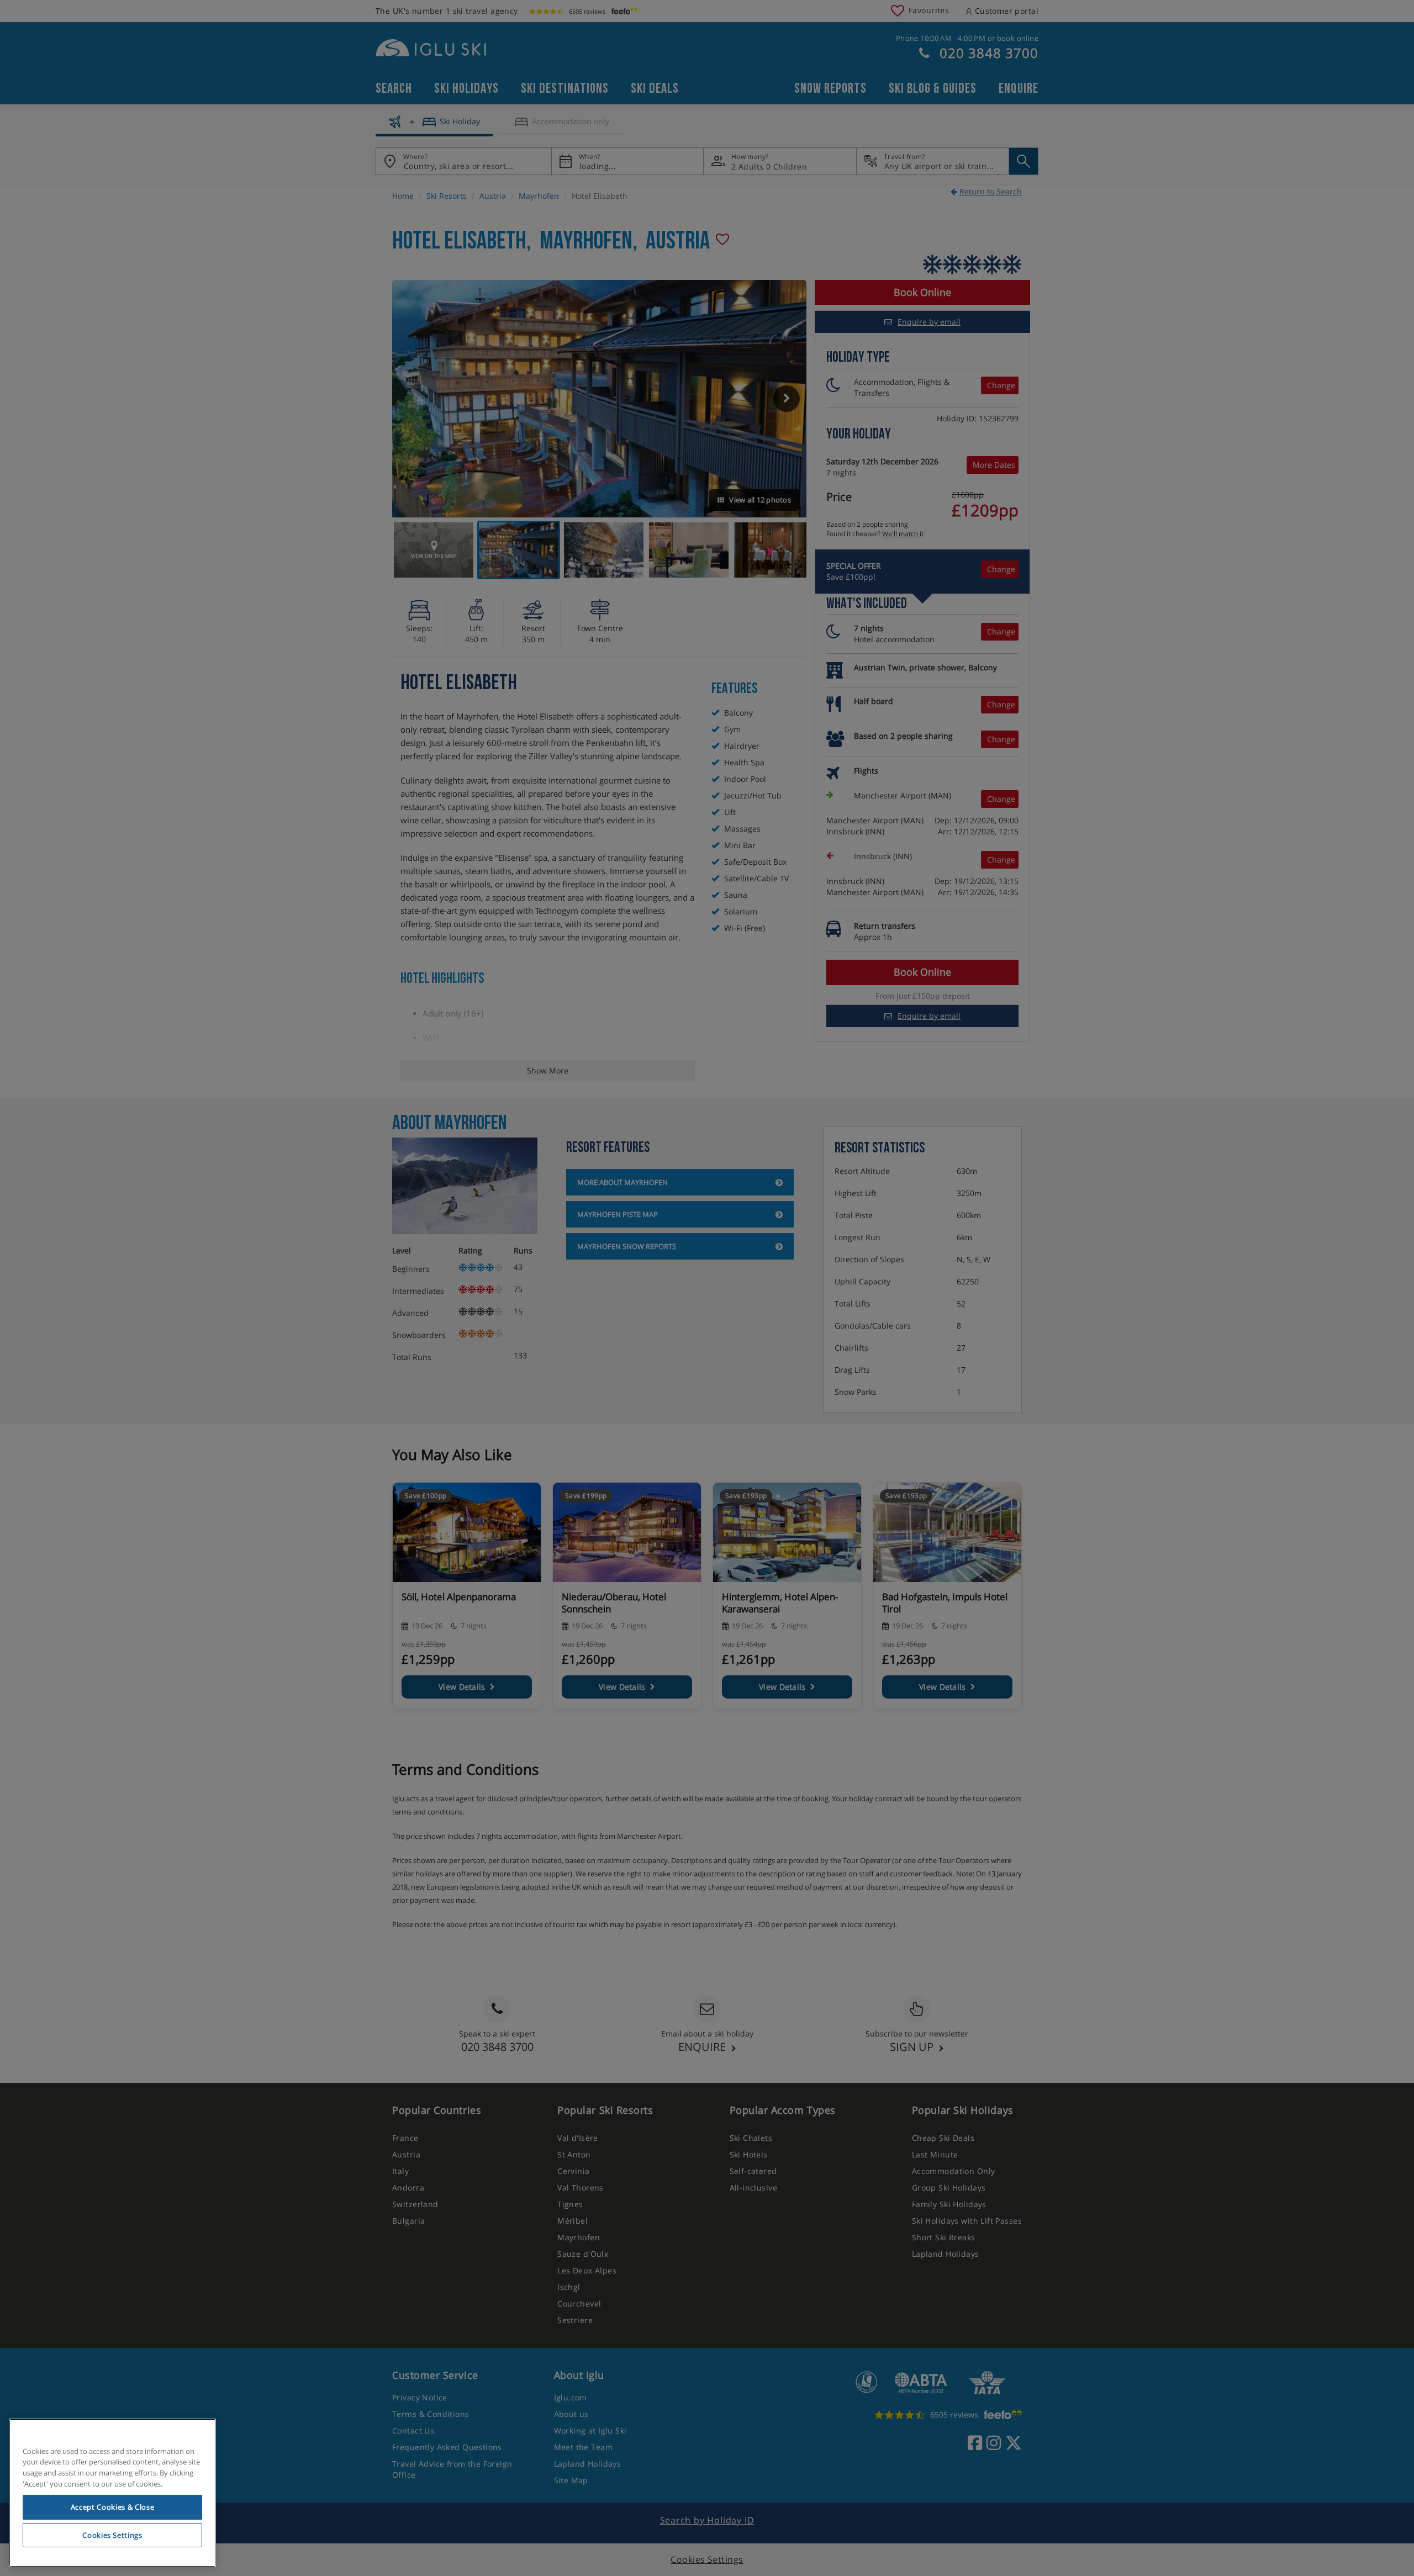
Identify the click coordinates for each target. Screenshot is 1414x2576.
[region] (112, 2493)
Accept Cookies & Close (112, 2507)
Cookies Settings (112, 2535)
